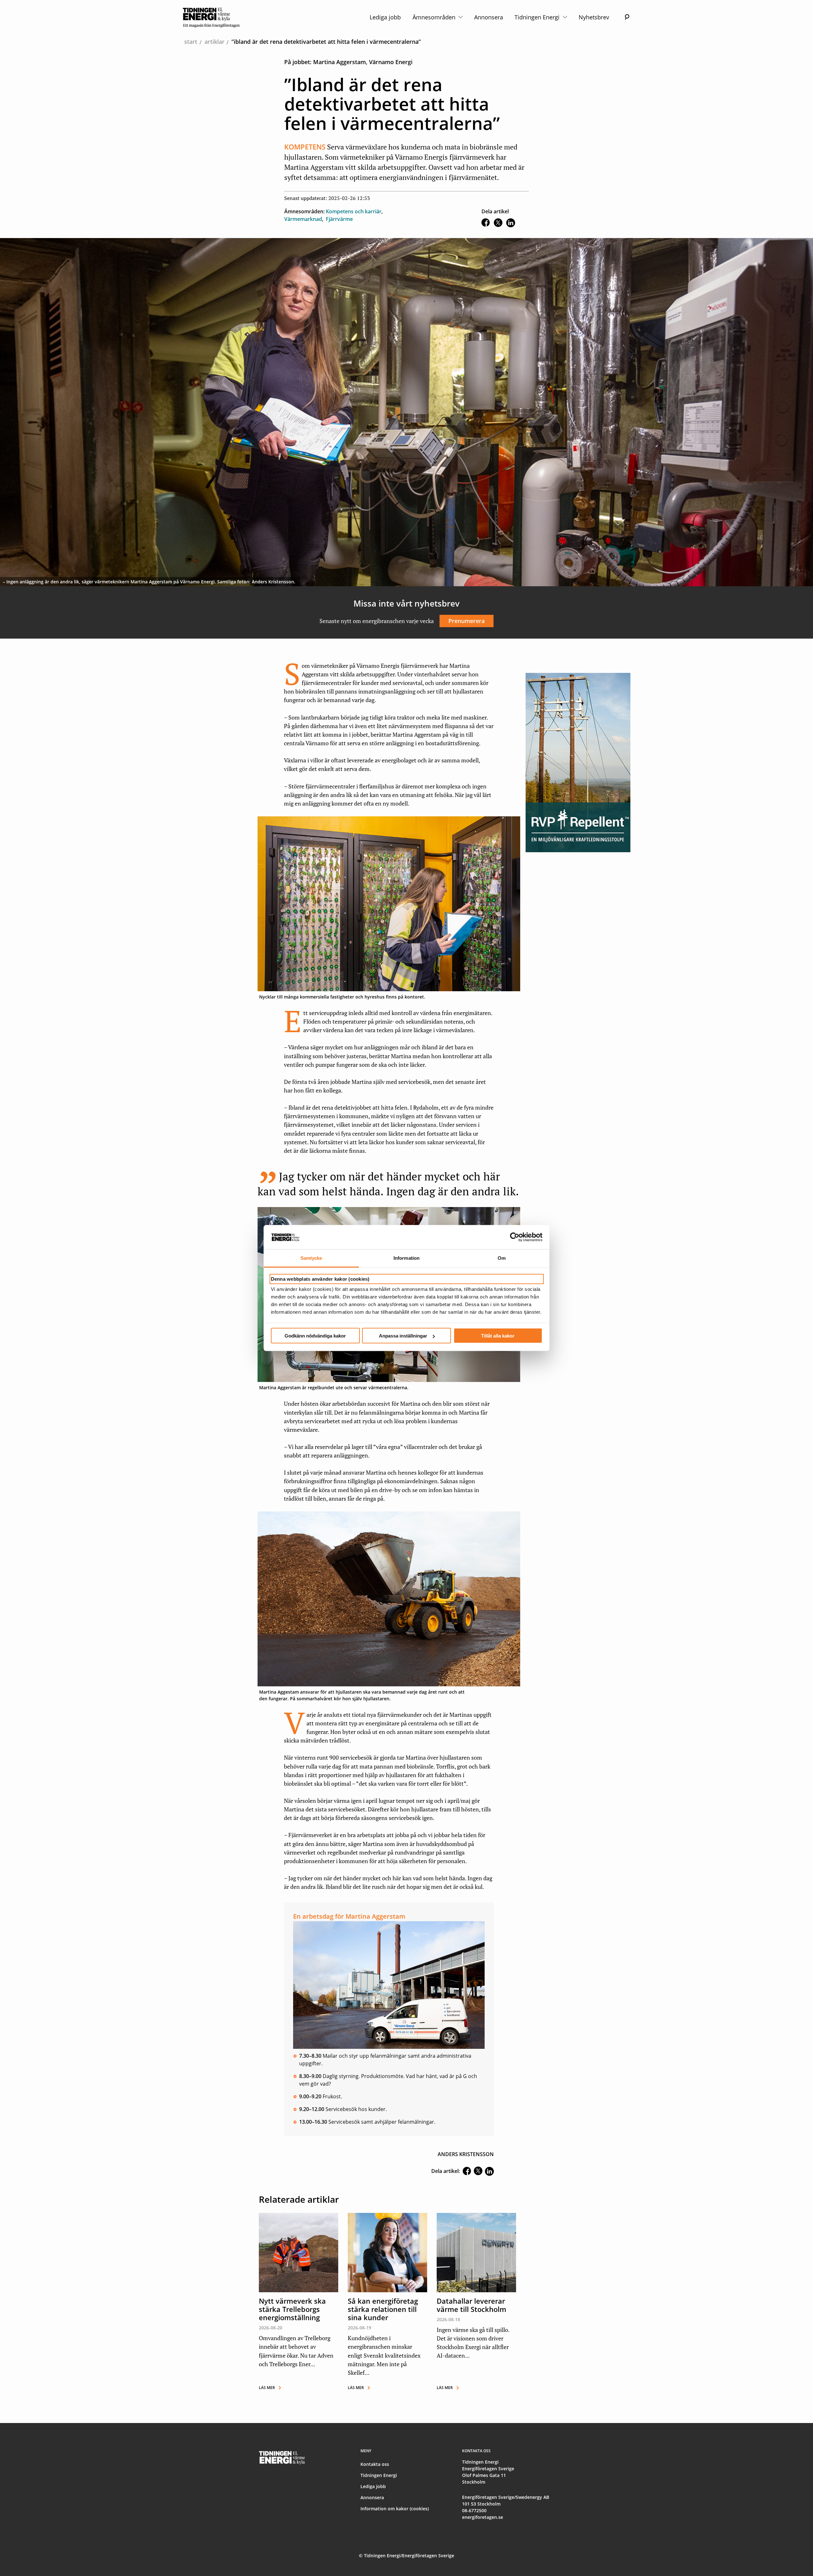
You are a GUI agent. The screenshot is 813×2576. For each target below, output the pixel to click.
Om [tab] (502, 1258)
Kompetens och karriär (354, 211)
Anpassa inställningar (403, 1336)
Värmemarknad (303, 219)
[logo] (211, 17)
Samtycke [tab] (311, 1258)
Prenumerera (467, 621)
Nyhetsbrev (594, 17)
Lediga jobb (385, 17)
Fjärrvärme (339, 219)
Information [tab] (406, 1258)
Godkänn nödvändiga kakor (315, 1336)
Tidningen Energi (538, 17)
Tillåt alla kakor (498, 1336)
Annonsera (489, 17)
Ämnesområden (435, 17)
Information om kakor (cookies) (395, 2509)
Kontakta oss (375, 2464)
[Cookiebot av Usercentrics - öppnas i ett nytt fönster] (515, 1237)
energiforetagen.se (483, 2517)
